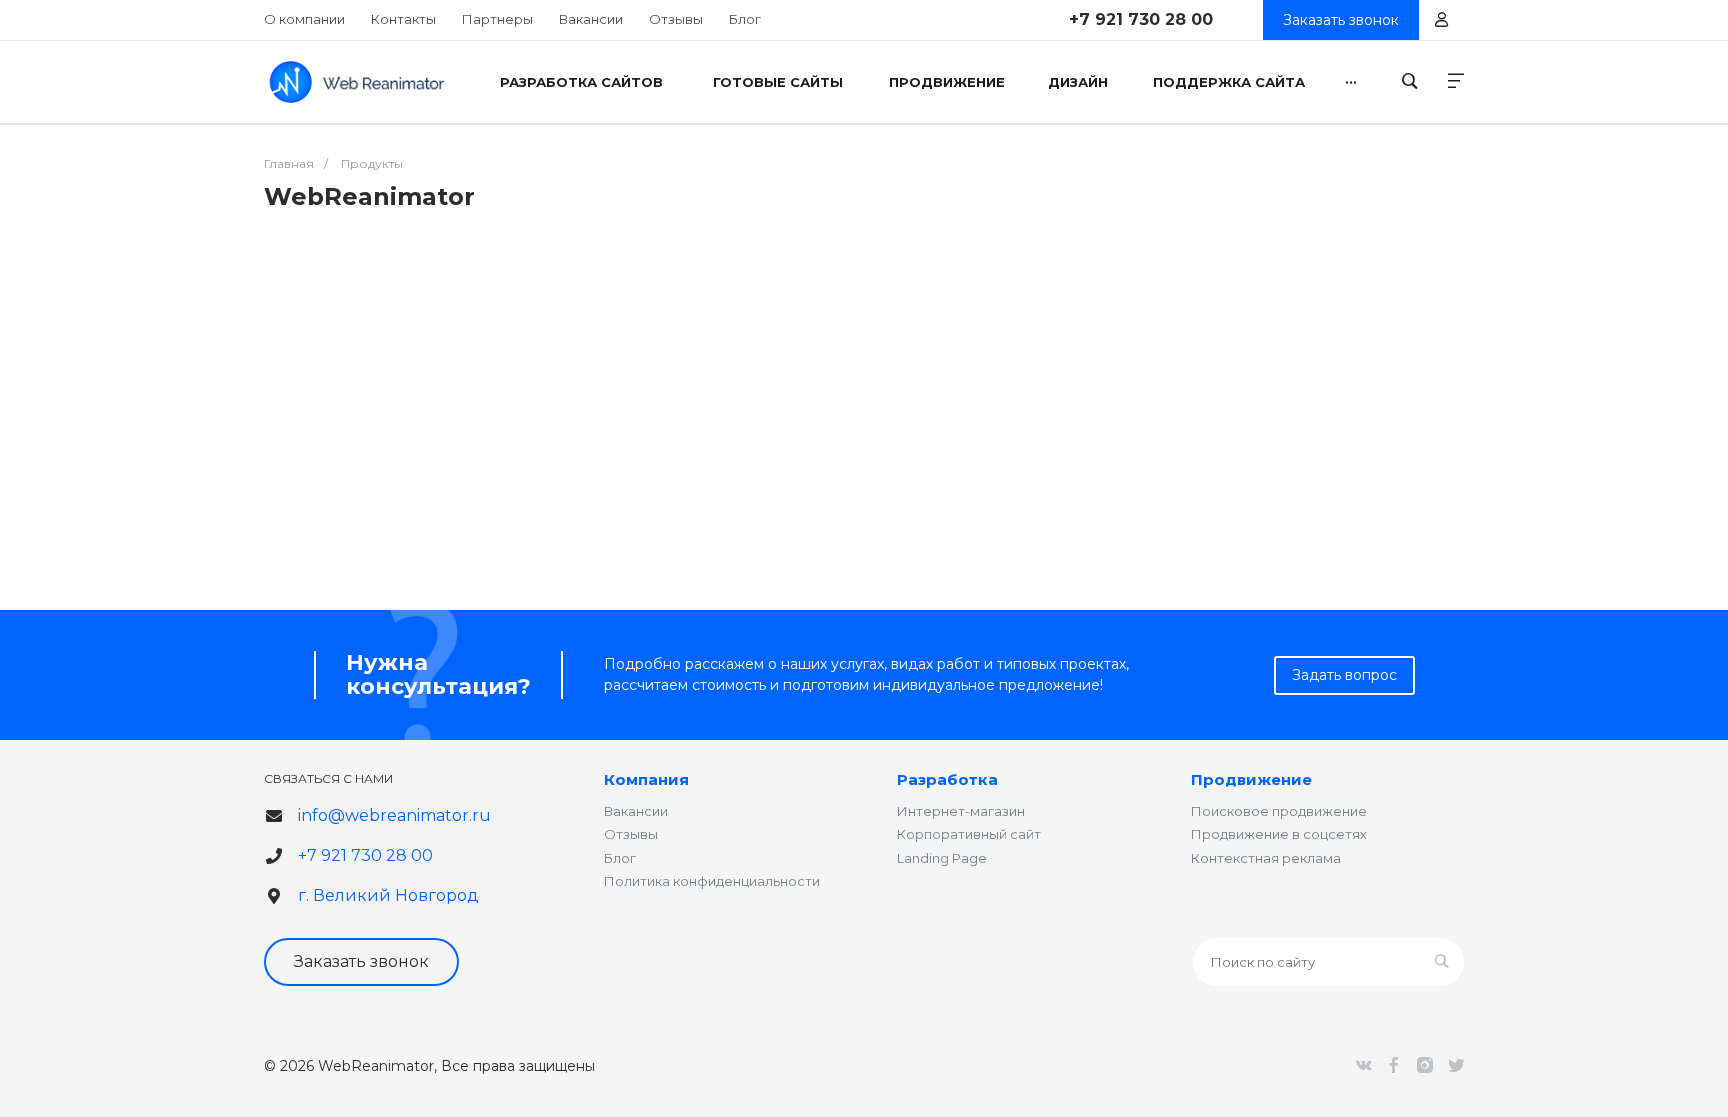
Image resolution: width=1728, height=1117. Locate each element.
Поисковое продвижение (1279, 811)
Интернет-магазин (961, 811)
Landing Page (942, 858)
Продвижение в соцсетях (1279, 834)
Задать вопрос (1344, 675)
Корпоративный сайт (969, 834)
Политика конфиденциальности (712, 881)
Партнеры (497, 19)
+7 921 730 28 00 (1141, 19)
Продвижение (1251, 779)
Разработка (947, 779)
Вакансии (591, 19)
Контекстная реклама (1266, 858)
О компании (304, 19)
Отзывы (676, 19)
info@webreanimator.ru (394, 815)
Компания (646, 779)
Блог (745, 19)
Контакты (403, 19)
